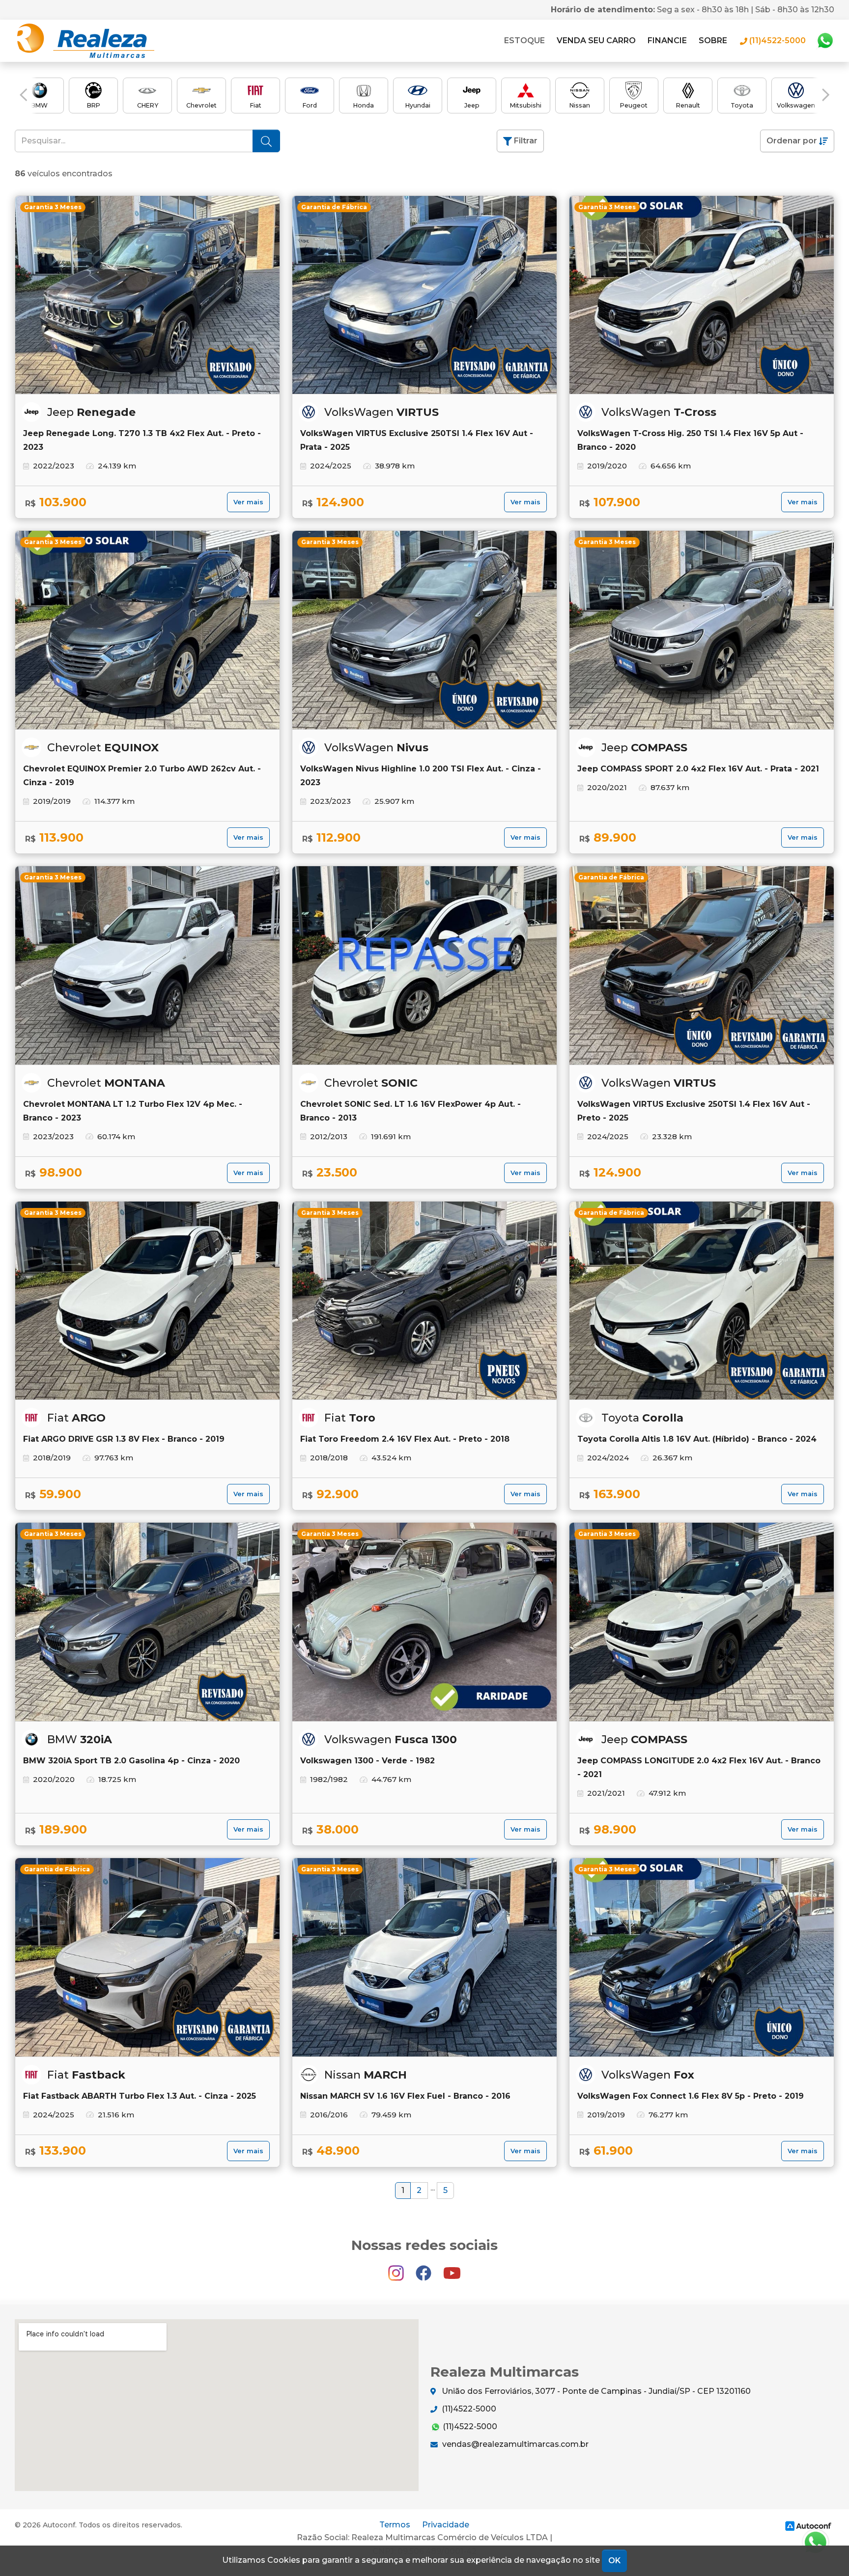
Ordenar (792, 141)
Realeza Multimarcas (85, 41)
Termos (395, 2525)
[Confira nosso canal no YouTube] (452, 2269)
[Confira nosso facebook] (424, 2269)
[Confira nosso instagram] (397, 2269)
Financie (667, 41)
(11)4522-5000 (468, 2409)
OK (614, 2561)
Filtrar (525, 141)
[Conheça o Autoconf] (808, 2526)
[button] (23, 95)
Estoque (524, 41)
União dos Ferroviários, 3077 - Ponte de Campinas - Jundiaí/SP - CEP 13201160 (595, 2391)
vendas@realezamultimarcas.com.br (514, 2444)
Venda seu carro (596, 41)
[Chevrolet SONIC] (424, 965)
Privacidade (446, 2525)
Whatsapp (825, 41)
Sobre (713, 41)
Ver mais (248, 502)
